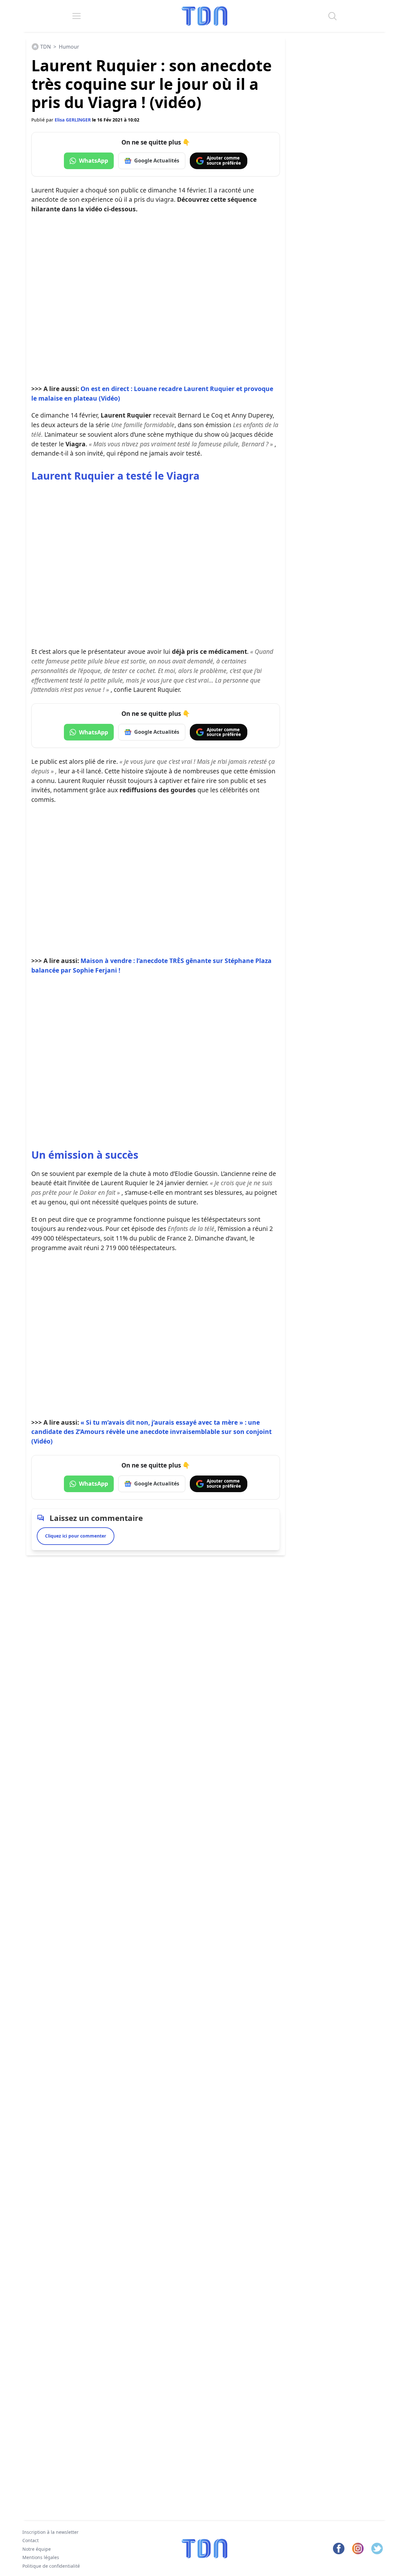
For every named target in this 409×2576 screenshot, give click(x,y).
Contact (31, 2540)
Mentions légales (41, 2557)
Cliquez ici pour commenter (76, 1536)
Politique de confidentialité (51, 2566)
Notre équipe (37, 2549)
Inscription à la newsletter (50, 2532)
